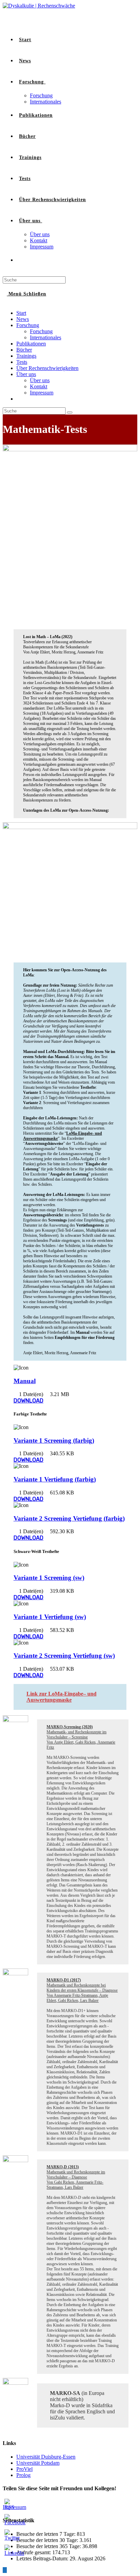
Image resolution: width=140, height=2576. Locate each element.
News (23, 319)
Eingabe (74, 1694)
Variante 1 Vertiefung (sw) (50, 1617)
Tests (22, 362)
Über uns (26, 374)
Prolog (23, 2475)
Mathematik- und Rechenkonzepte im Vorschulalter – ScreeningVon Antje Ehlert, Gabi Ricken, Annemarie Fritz (81, 1737)
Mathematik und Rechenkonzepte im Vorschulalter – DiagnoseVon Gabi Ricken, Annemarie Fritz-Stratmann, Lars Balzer (76, 2177)
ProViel (24, 2469)
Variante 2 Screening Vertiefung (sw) (64, 1656)
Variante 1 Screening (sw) (49, 1578)
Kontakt (39, 386)
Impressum (42, 393)
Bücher (24, 350)
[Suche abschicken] (70, 412)
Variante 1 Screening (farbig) (54, 1440)
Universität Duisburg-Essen (46, 2457)
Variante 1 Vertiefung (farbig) (55, 1479)
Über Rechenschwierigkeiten (47, 368)
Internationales (46, 337)
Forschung (28, 325)
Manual (25, 1381)
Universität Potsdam (38, 2463)
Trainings (26, 356)
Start (21, 313)
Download (29, 1401)
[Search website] (19, 260)
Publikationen (31, 344)
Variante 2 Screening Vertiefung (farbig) (69, 1518)
